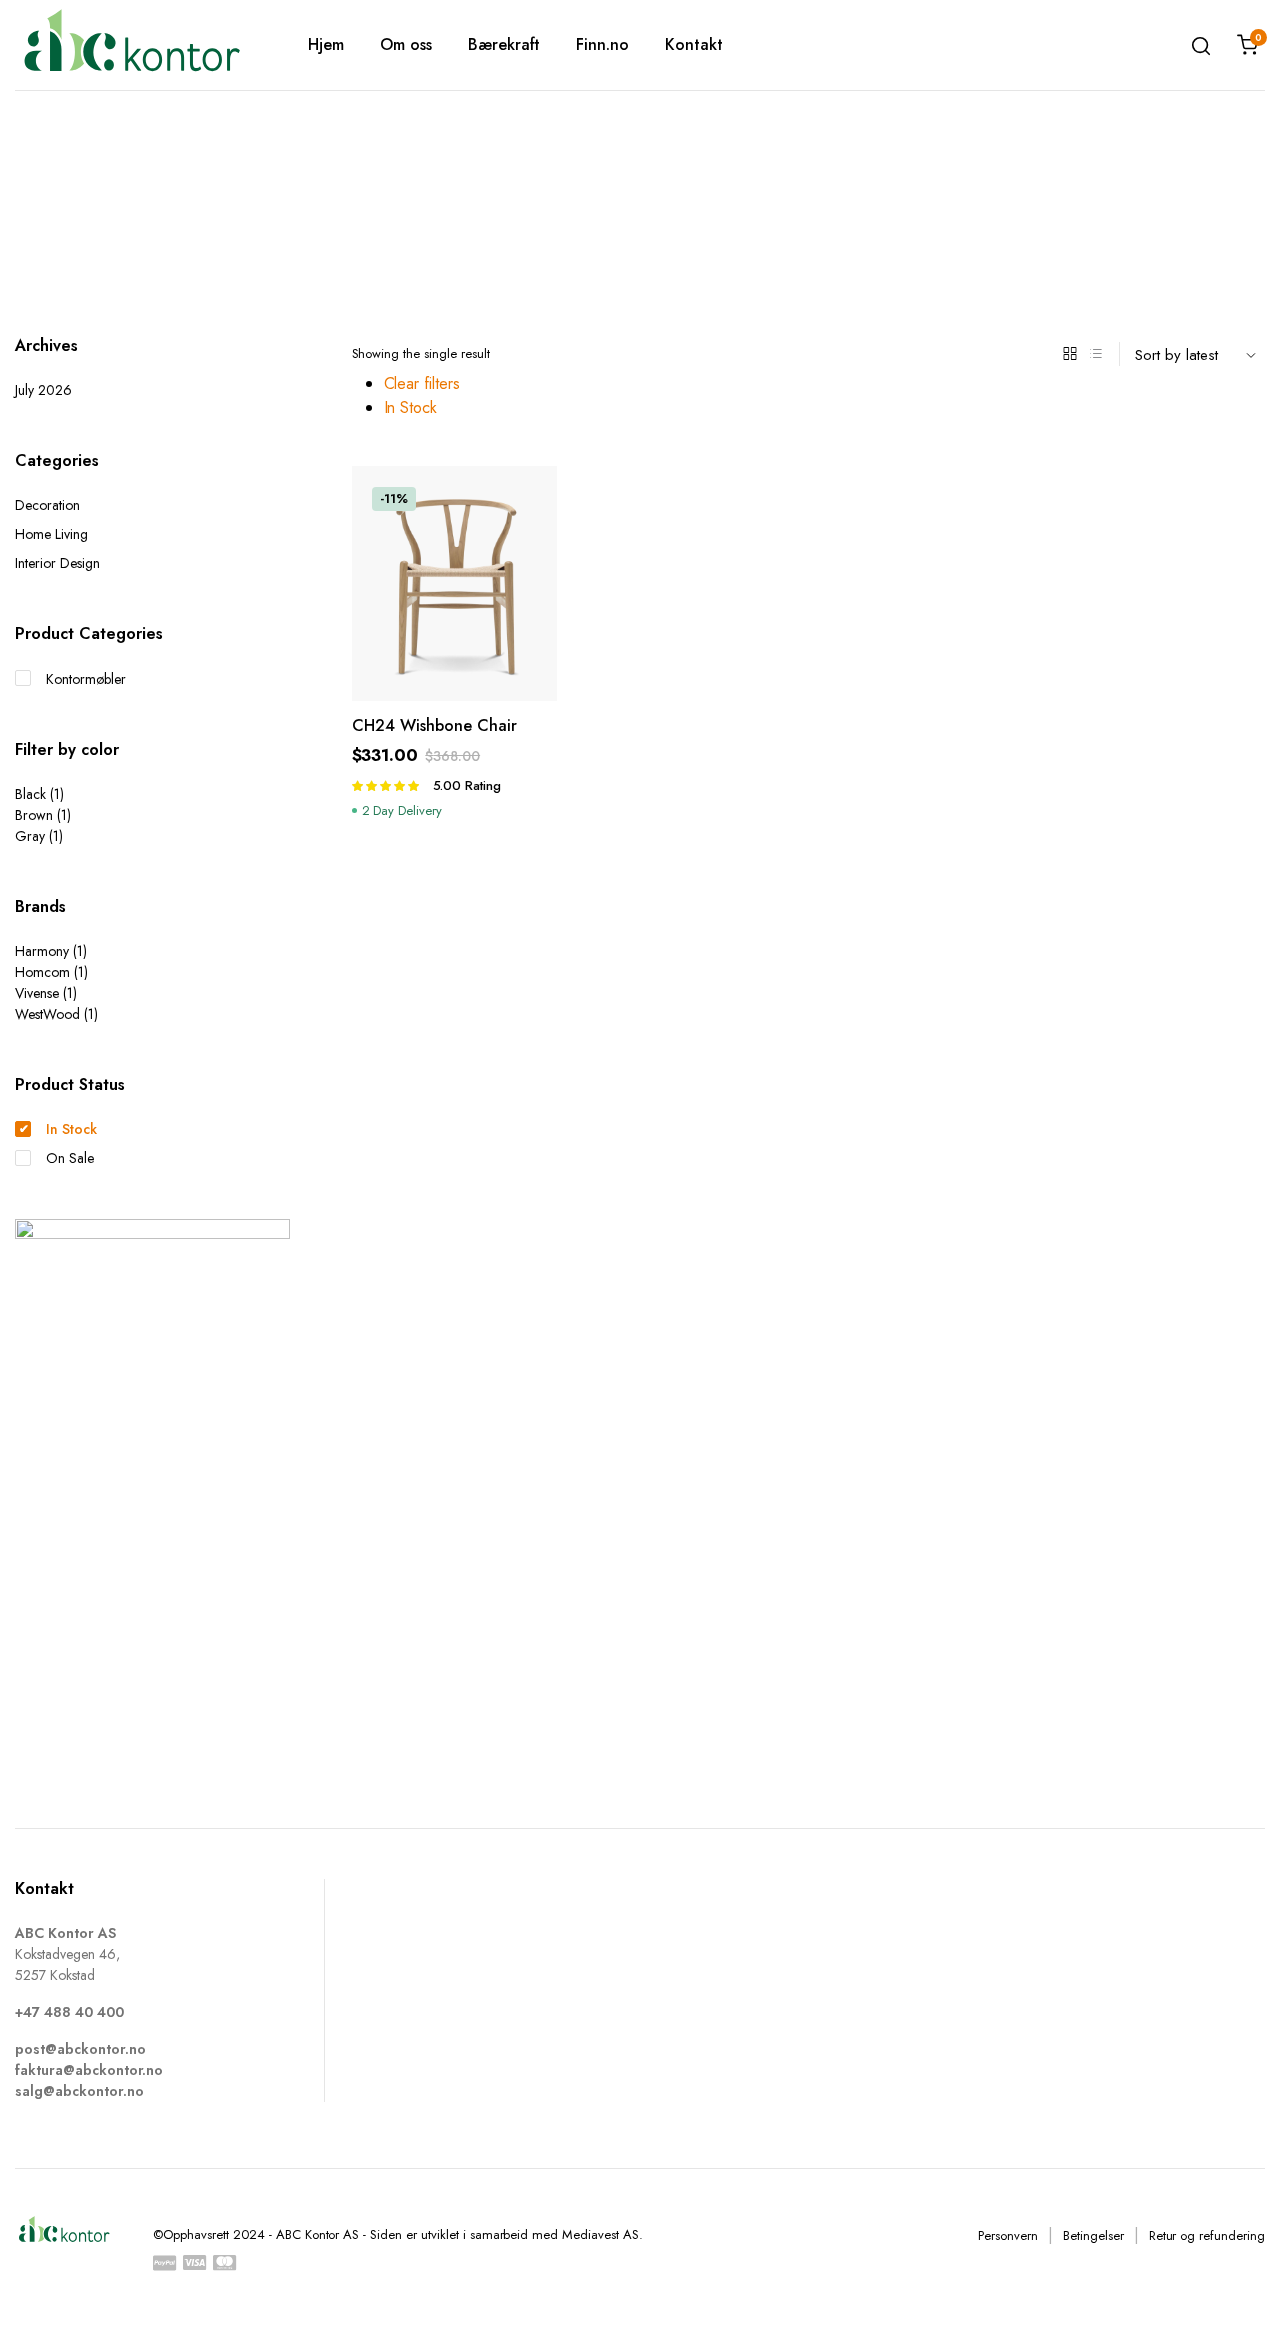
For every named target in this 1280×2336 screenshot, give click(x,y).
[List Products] (1096, 354)
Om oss (406, 44)
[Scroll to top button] (1235, 2291)
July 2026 (43, 390)
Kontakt (694, 44)
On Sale (70, 1158)
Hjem (326, 44)
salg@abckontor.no (79, 2091)
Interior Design (57, 563)
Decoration (47, 505)
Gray (30, 836)
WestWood (47, 1014)
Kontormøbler (86, 679)
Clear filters (422, 383)
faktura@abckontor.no (89, 2070)
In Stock (411, 407)
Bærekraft (504, 44)
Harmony (42, 951)
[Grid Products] (1070, 354)
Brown (34, 815)
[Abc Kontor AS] (131, 44)
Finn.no (602, 44)
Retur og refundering (1207, 2235)
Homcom (42, 972)
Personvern (1008, 2235)
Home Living (51, 534)
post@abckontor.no (80, 2049)
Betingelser (1093, 2235)
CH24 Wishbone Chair (434, 725)
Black (30, 794)
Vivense (37, 993)
